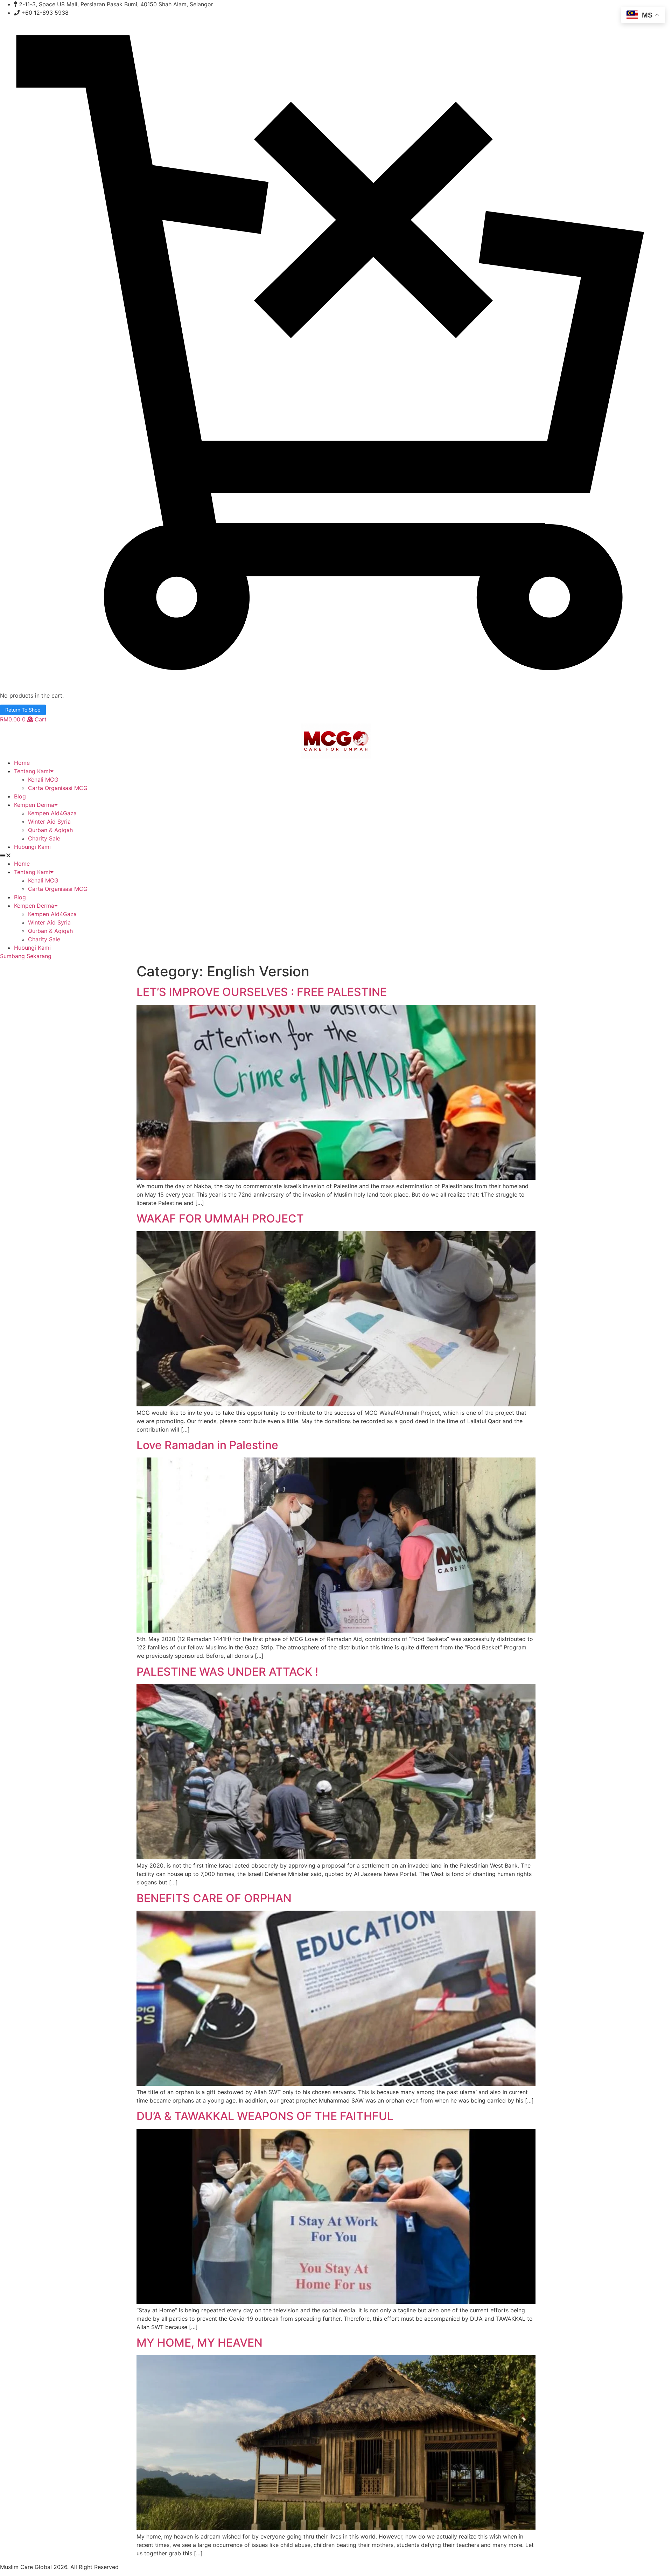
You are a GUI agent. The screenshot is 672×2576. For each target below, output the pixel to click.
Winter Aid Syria (49, 822)
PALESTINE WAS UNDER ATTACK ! (227, 1672)
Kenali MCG (43, 780)
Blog (20, 796)
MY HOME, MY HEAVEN (199, 2343)
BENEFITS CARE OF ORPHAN (214, 1898)
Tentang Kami (32, 771)
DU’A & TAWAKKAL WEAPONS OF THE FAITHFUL (265, 2116)
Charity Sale (44, 838)
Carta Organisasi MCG (58, 788)
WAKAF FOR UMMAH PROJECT (220, 1218)
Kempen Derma (34, 805)
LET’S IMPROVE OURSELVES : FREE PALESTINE (262, 992)
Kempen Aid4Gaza (52, 813)
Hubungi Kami (32, 847)
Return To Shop (23, 710)
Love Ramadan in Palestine (207, 1445)
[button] (336, 855)
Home (22, 763)
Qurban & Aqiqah (50, 830)
